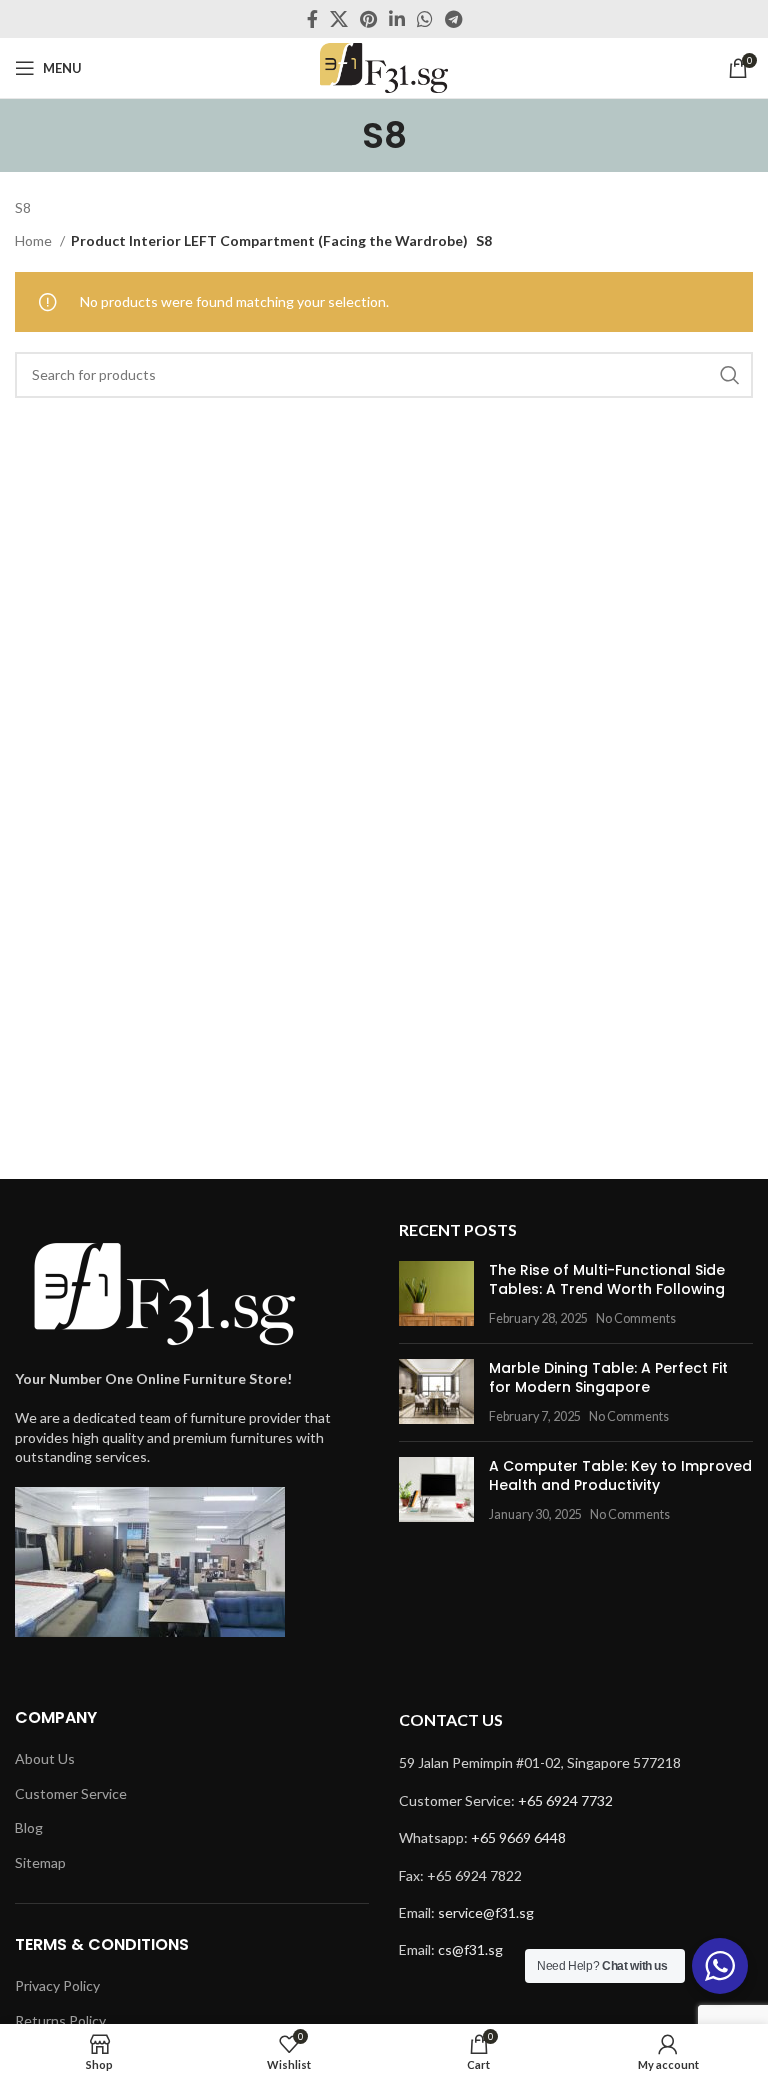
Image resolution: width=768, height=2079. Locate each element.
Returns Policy (60, 2020)
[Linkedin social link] (397, 19)
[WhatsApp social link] (425, 19)
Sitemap (40, 1862)
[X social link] (339, 19)
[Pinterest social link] (368, 19)
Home (35, 240)
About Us (45, 1758)
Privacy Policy (57, 1985)
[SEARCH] (730, 375)
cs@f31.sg (470, 1949)
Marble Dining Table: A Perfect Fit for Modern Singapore (608, 1378)
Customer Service (71, 1793)
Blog (29, 1827)
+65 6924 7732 (565, 1800)
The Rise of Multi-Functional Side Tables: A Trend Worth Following (607, 1280)
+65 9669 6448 (518, 1837)
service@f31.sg (486, 1912)
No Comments (636, 1318)
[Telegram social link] (453, 19)
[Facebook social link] (312, 19)
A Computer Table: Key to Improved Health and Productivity (620, 1476)
